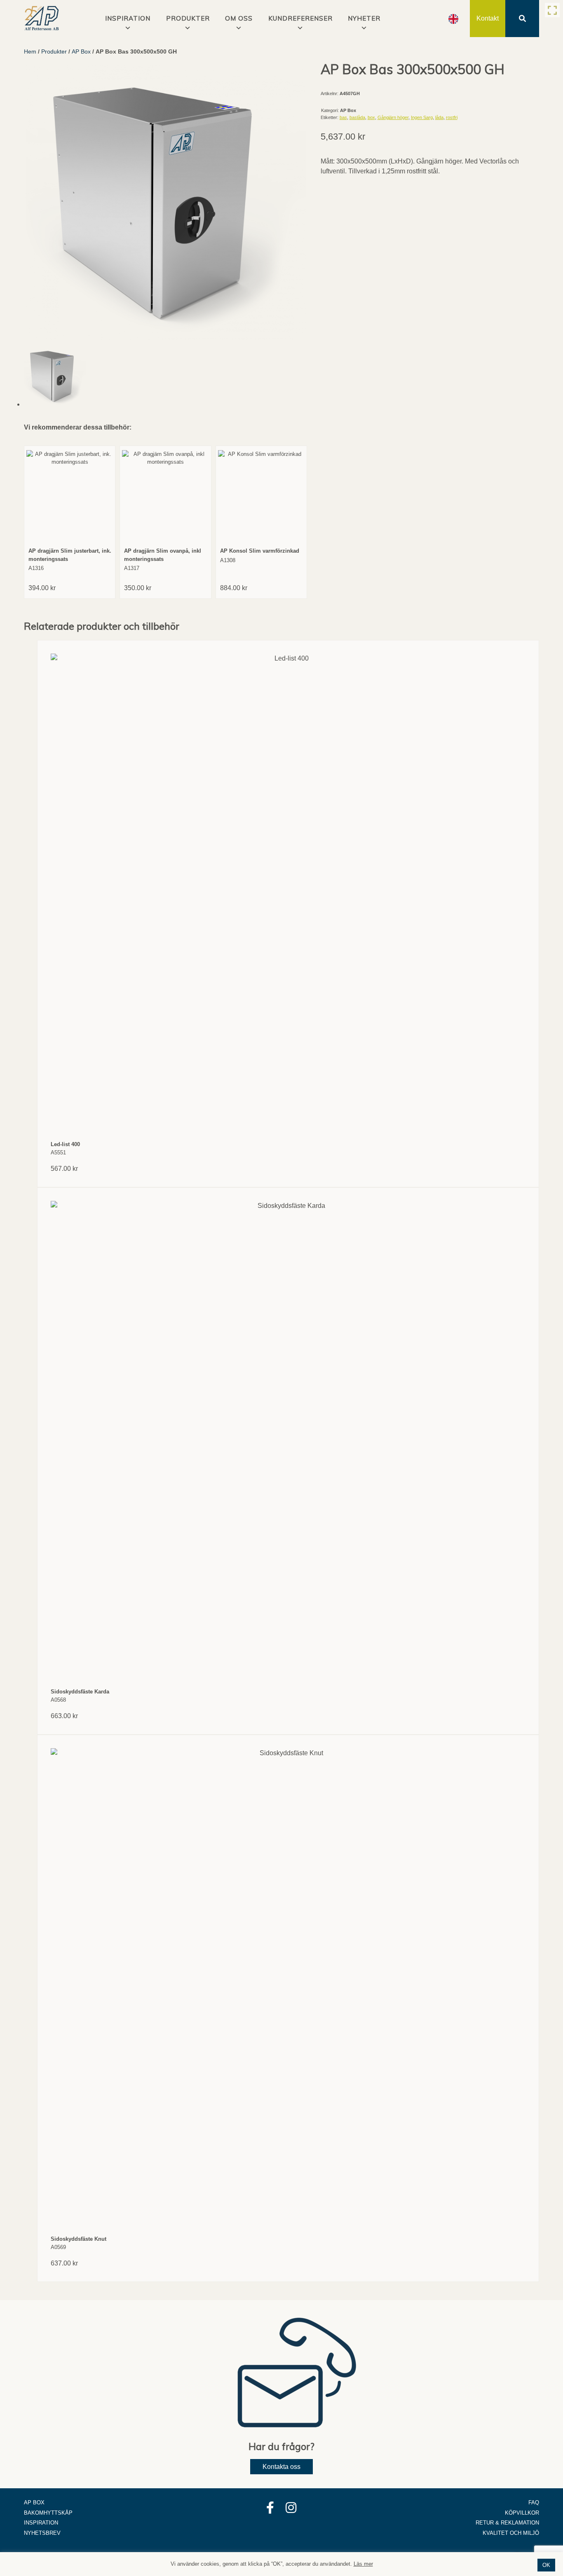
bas (343, 117)
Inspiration (41, 2523)
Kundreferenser (300, 18)
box (371, 117)
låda (439, 117)
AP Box (81, 51)
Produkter (188, 18)
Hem (30, 51)
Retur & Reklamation (507, 2523)
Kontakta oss (281, 2467)
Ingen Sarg (422, 117)
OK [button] (546, 2565)
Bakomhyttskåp (48, 2513)
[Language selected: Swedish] (453, 19)
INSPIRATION (128, 18)
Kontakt (488, 18)
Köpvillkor (522, 2513)
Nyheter (364, 18)
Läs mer (363, 2564)
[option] (453, 19)
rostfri (452, 117)
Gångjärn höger (393, 117)
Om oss (239, 18)
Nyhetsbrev (42, 2533)
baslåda (357, 117)
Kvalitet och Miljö (511, 2533)
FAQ (534, 2502)
